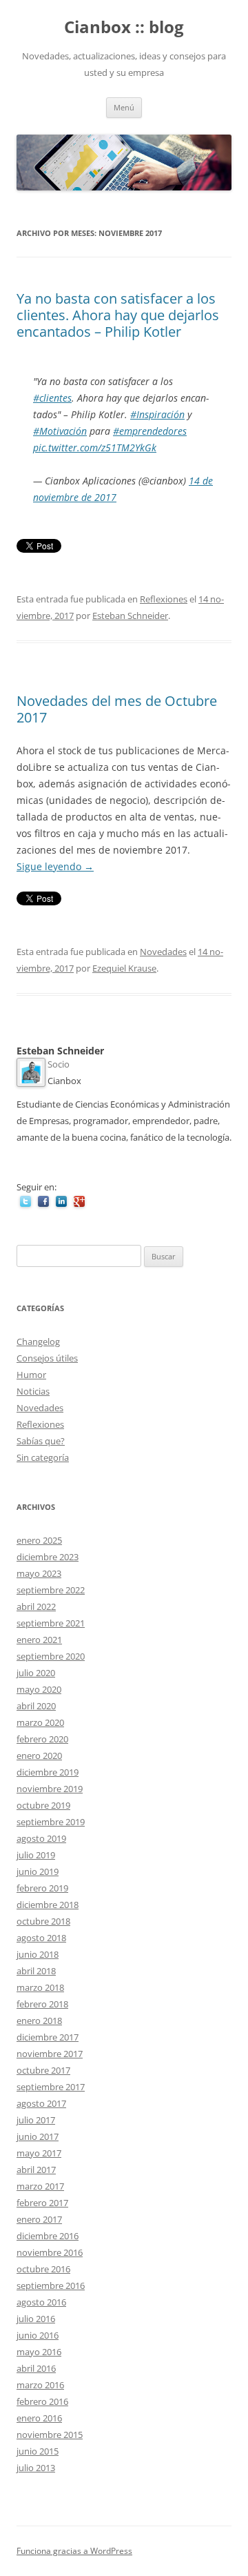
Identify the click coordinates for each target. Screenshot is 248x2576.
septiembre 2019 (51, 1822)
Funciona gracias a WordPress (74, 2551)
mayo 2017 (39, 2153)
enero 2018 (39, 2021)
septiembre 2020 (51, 1656)
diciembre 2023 (48, 1557)
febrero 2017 (42, 2203)
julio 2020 (36, 1673)
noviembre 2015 (50, 2435)
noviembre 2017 (50, 2054)
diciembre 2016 (48, 2236)
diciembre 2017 (48, 2037)
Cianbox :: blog (124, 27)
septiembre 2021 (51, 1623)
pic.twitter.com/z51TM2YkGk (95, 448)
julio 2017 (36, 2120)
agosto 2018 (41, 1938)
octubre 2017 (43, 2070)
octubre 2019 (43, 1805)
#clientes (52, 398)
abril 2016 (36, 2368)
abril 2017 (36, 2170)
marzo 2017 (40, 2186)
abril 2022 (36, 1606)
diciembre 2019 (48, 1772)
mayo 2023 (39, 1573)
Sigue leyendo (55, 866)
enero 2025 (39, 1540)
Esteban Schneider (130, 616)
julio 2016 (36, 2319)
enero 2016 (39, 2418)
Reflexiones (164, 599)
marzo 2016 (40, 2385)
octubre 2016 (43, 2269)
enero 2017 (39, 2219)
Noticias (33, 1391)
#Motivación (60, 431)
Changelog (38, 1341)
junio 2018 (38, 1954)
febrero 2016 (42, 2401)
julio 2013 (36, 2468)
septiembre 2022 (51, 1590)
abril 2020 (36, 1706)
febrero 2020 (42, 1739)
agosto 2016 (41, 2302)
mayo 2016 (39, 2352)
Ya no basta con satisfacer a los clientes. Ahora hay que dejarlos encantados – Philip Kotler (118, 315)
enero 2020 (39, 1756)
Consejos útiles (47, 1358)
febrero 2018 (42, 2004)
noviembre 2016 (50, 2252)
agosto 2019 (41, 1838)
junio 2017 (38, 2136)
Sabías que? (41, 1441)
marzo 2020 (40, 1722)
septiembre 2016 (51, 2285)
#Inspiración (157, 414)
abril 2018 (36, 1971)
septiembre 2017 (51, 2087)
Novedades (163, 952)
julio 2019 (36, 1855)
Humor (31, 1375)
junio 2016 (38, 2335)
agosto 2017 (41, 2103)
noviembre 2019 (50, 1789)
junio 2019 (38, 1871)
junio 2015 (38, 2451)
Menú (124, 107)
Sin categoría (43, 1457)
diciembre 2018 (48, 1905)
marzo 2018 (40, 1987)
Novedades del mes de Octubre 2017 (117, 709)
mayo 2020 (39, 1689)
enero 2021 (39, 1640)
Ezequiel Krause (124, 968)
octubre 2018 (43, 1921)
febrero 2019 (42, 1888)
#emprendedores (150, 431)
